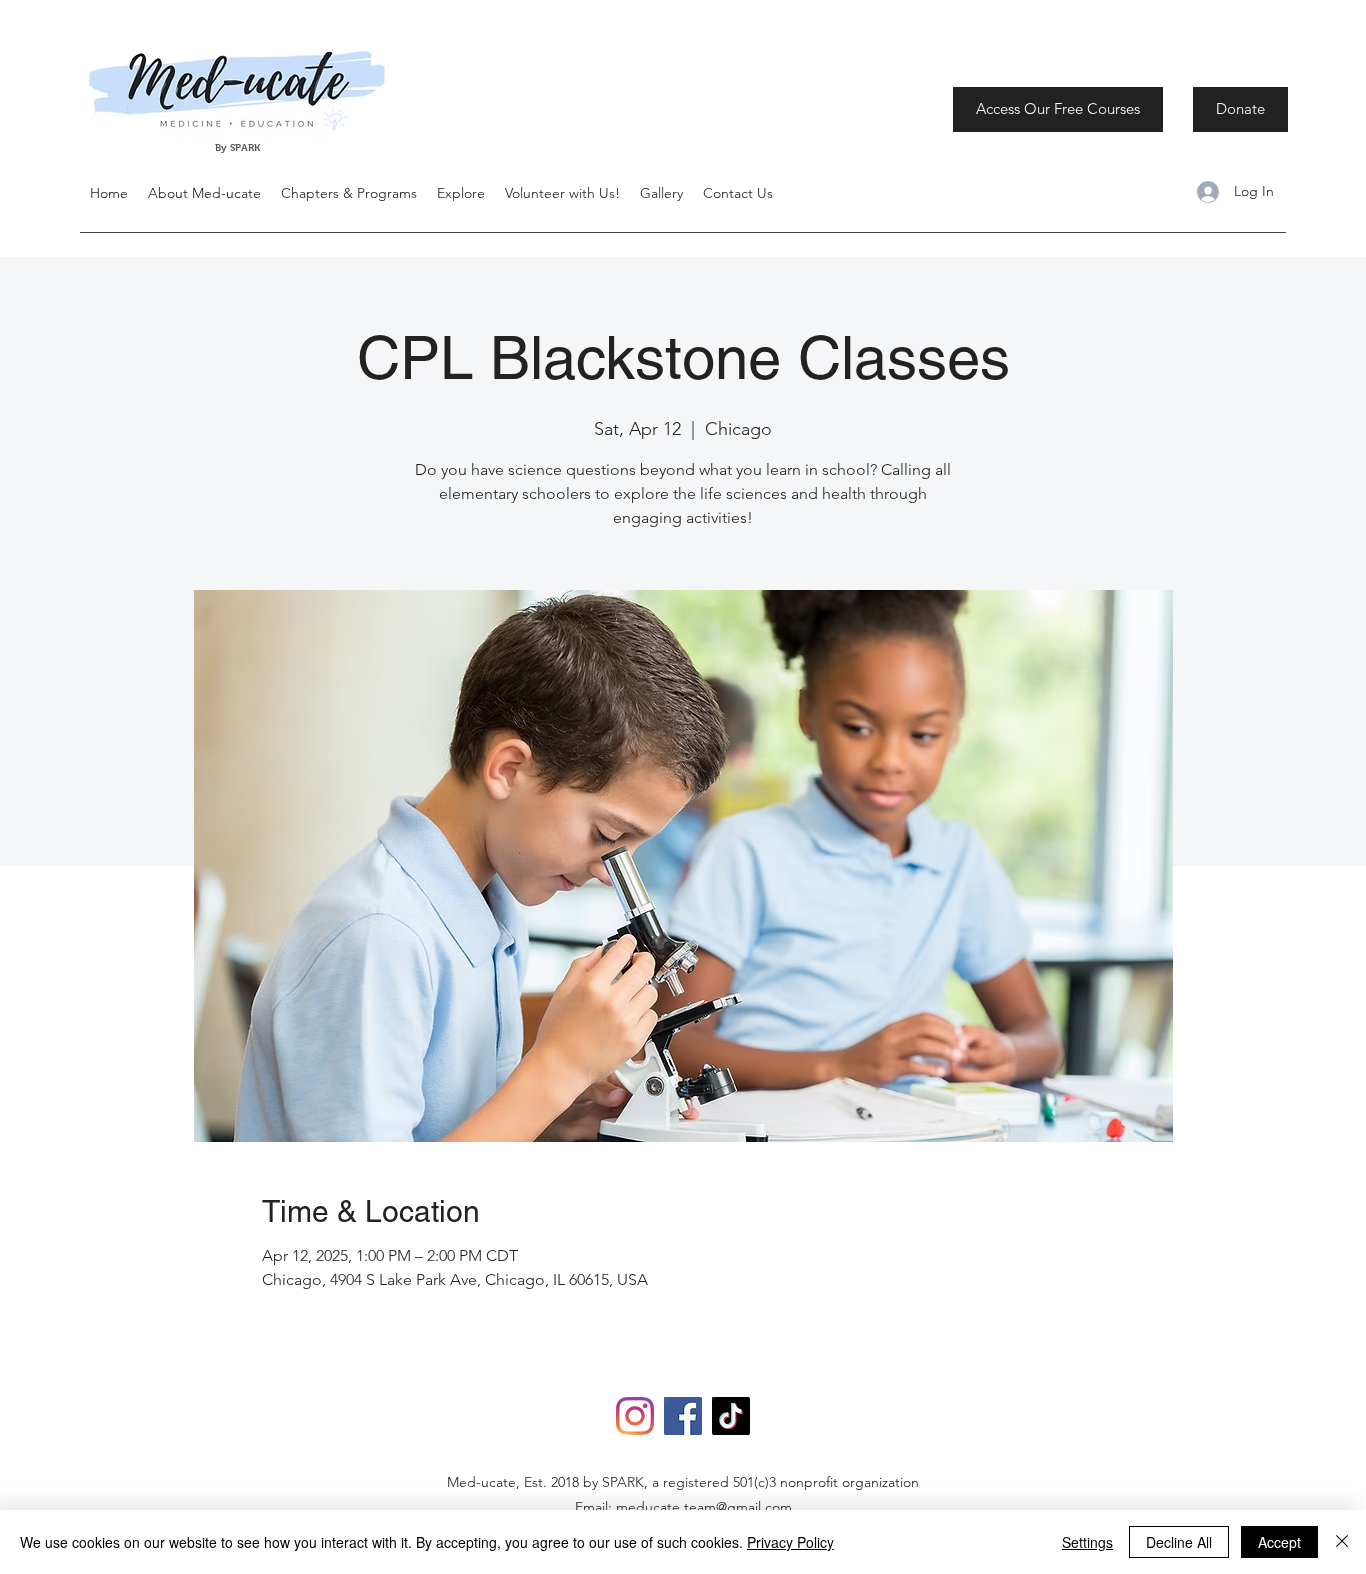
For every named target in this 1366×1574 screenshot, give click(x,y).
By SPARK (239, 147)
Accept (1279, 1542)
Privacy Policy (790, 1542)
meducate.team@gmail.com (704, 1507)
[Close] (1342, 1542)
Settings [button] (1087, 1542)
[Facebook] (683, 1416)
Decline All (1179, 1542)
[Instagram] (635, 1416)
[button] (461, 193)
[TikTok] (731, 1416)
